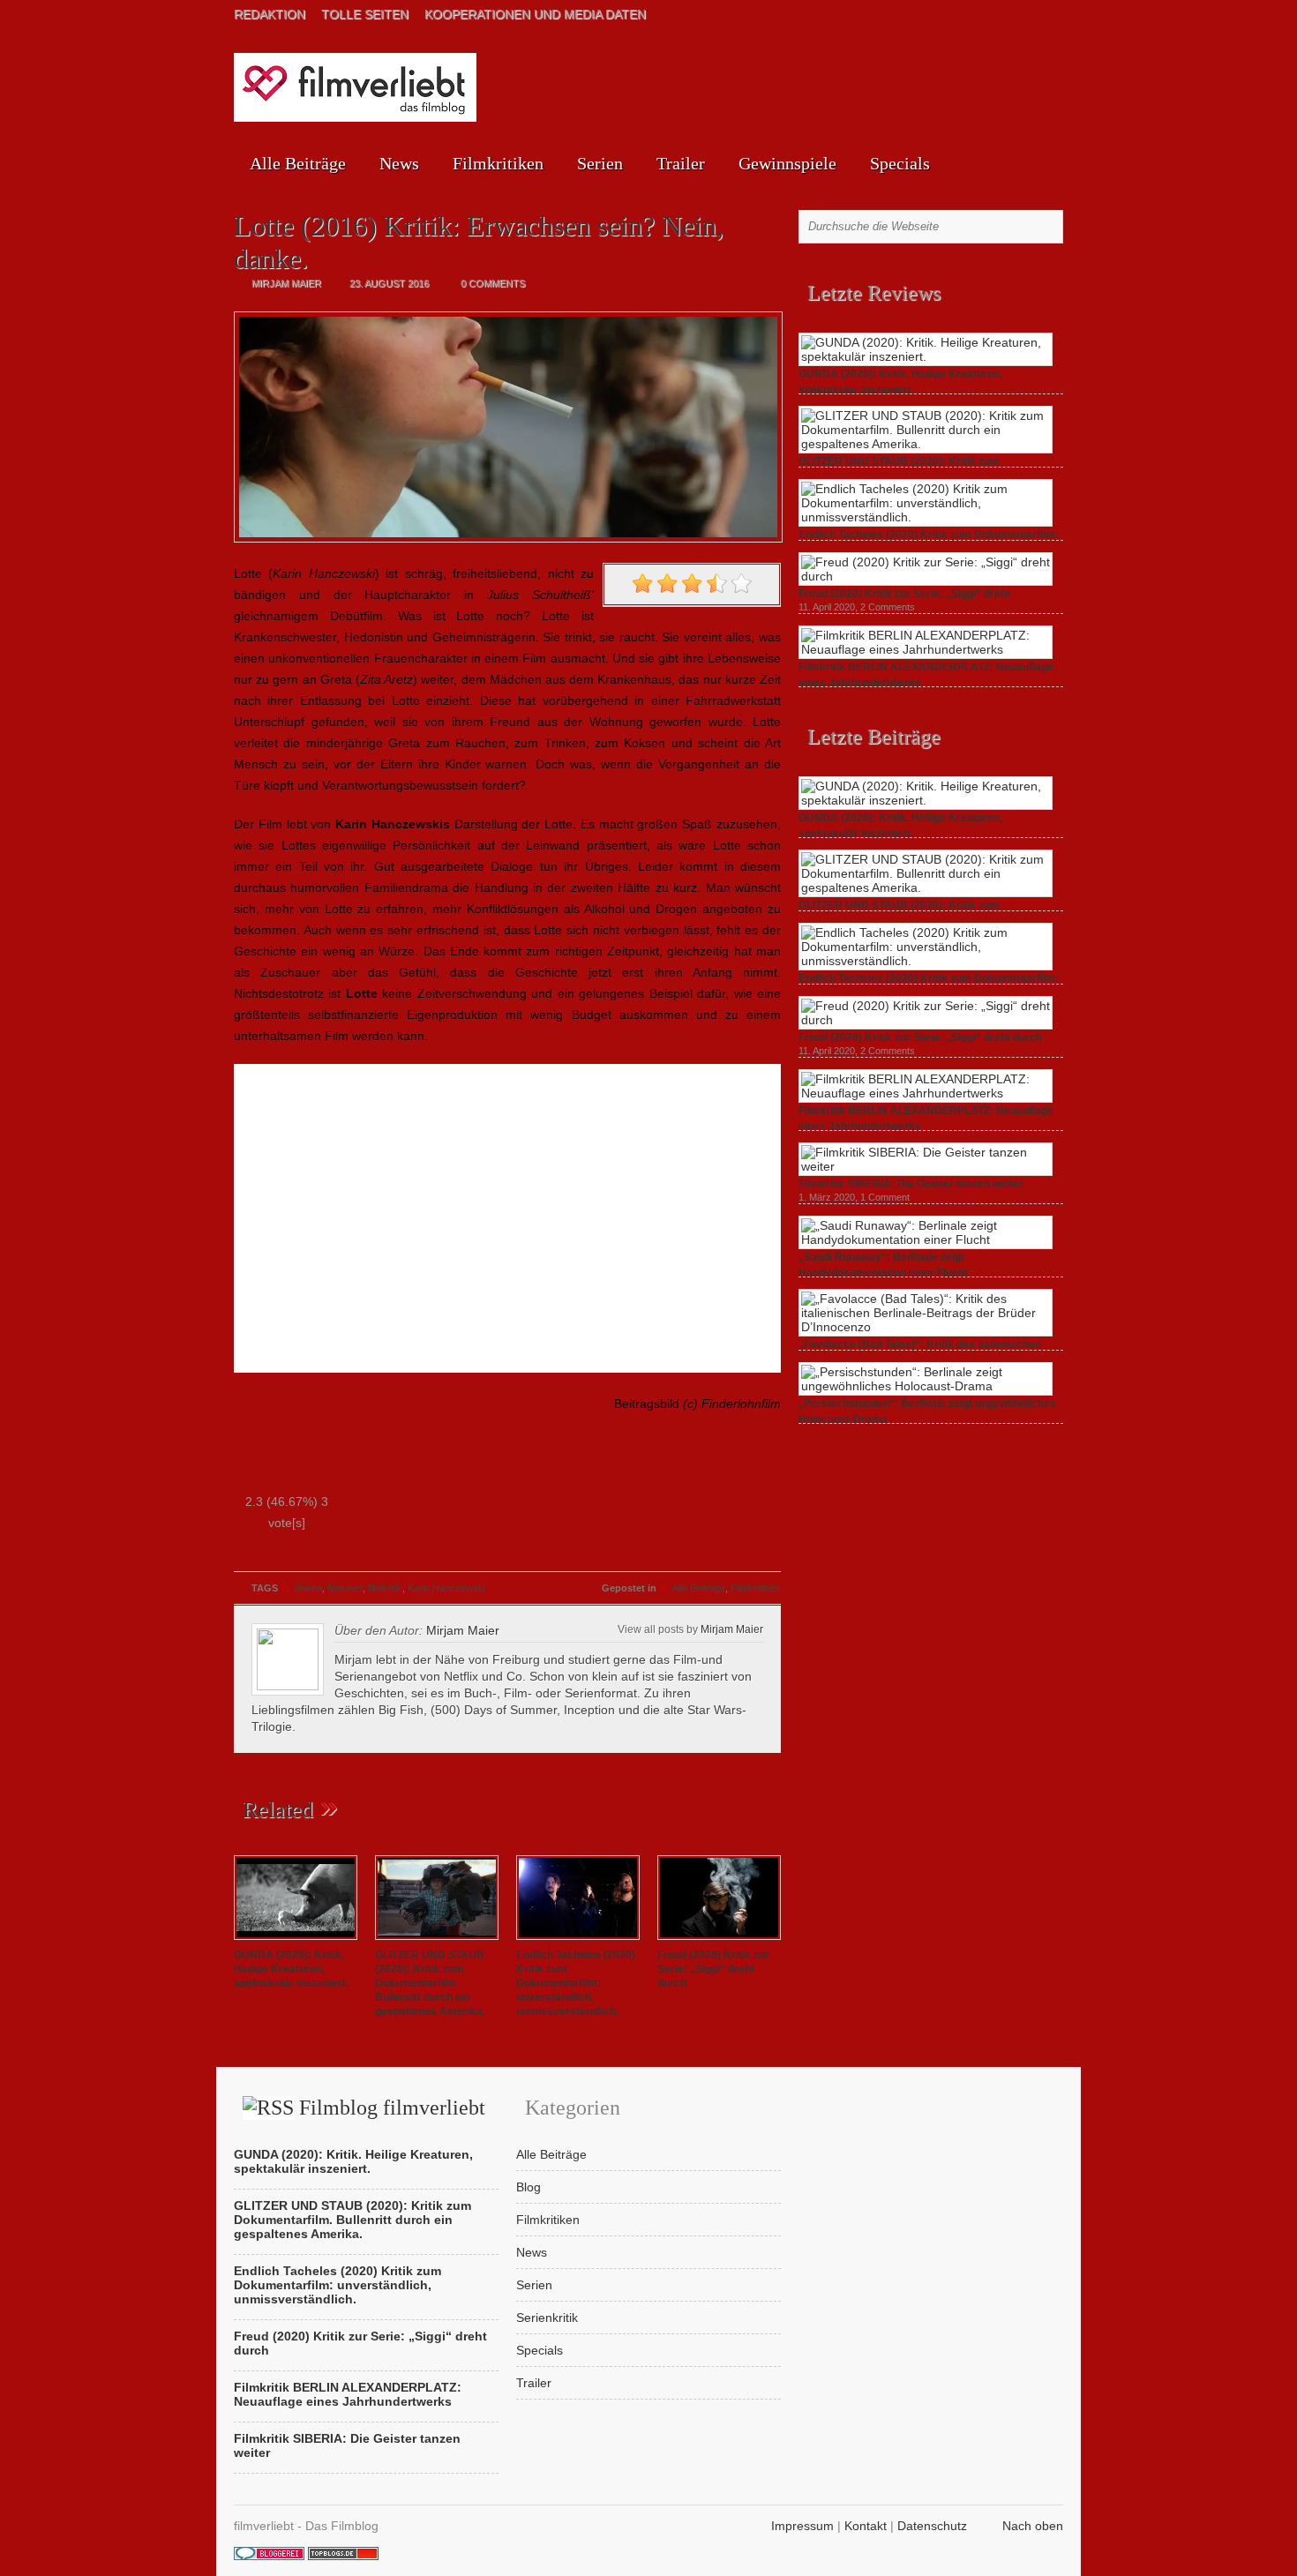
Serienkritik (547, 2318)
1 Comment (885, 1197)
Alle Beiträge (298, 163)
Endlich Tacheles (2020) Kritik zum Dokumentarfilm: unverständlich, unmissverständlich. (576, 1983)
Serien (600, 163)
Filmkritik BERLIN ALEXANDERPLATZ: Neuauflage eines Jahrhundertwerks (348, 2394)
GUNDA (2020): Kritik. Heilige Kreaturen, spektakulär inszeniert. (291, 1969)
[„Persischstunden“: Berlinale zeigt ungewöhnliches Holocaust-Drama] (926, 1386)
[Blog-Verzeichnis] (269, 2556)
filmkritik (385, 1588)
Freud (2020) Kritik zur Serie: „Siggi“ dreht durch (713, 1969)
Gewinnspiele (787, 163)
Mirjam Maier (732, 1629)
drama (308, 1588)
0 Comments (493, 283)
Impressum (802, 2526)
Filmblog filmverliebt (392, 2108)
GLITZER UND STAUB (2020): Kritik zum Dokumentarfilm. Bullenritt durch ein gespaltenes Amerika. (430, 1983)
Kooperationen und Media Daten (535, 14)
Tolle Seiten (365, 14)
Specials (900, 163)
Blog (529, 2187)
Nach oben (1033, 2526)
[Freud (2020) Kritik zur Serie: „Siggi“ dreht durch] (719, 1941)
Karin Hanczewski (446, 1588)
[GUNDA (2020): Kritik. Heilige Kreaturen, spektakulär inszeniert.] (296, 1941)
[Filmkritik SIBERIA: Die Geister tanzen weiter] (926, 1166)
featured (345, 1588)
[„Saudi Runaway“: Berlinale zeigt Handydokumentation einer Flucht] (926, 1239)
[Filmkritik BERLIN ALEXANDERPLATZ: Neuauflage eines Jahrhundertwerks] (926, 649)
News (399, 163)
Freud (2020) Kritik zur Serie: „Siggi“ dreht (904, 594)
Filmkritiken (498, 163)
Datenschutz (932, 2526)
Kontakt (866, 2526)
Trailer (681, 163)
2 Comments (888, 607)
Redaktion (270, 14)
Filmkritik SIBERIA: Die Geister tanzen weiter (911, 1184)
